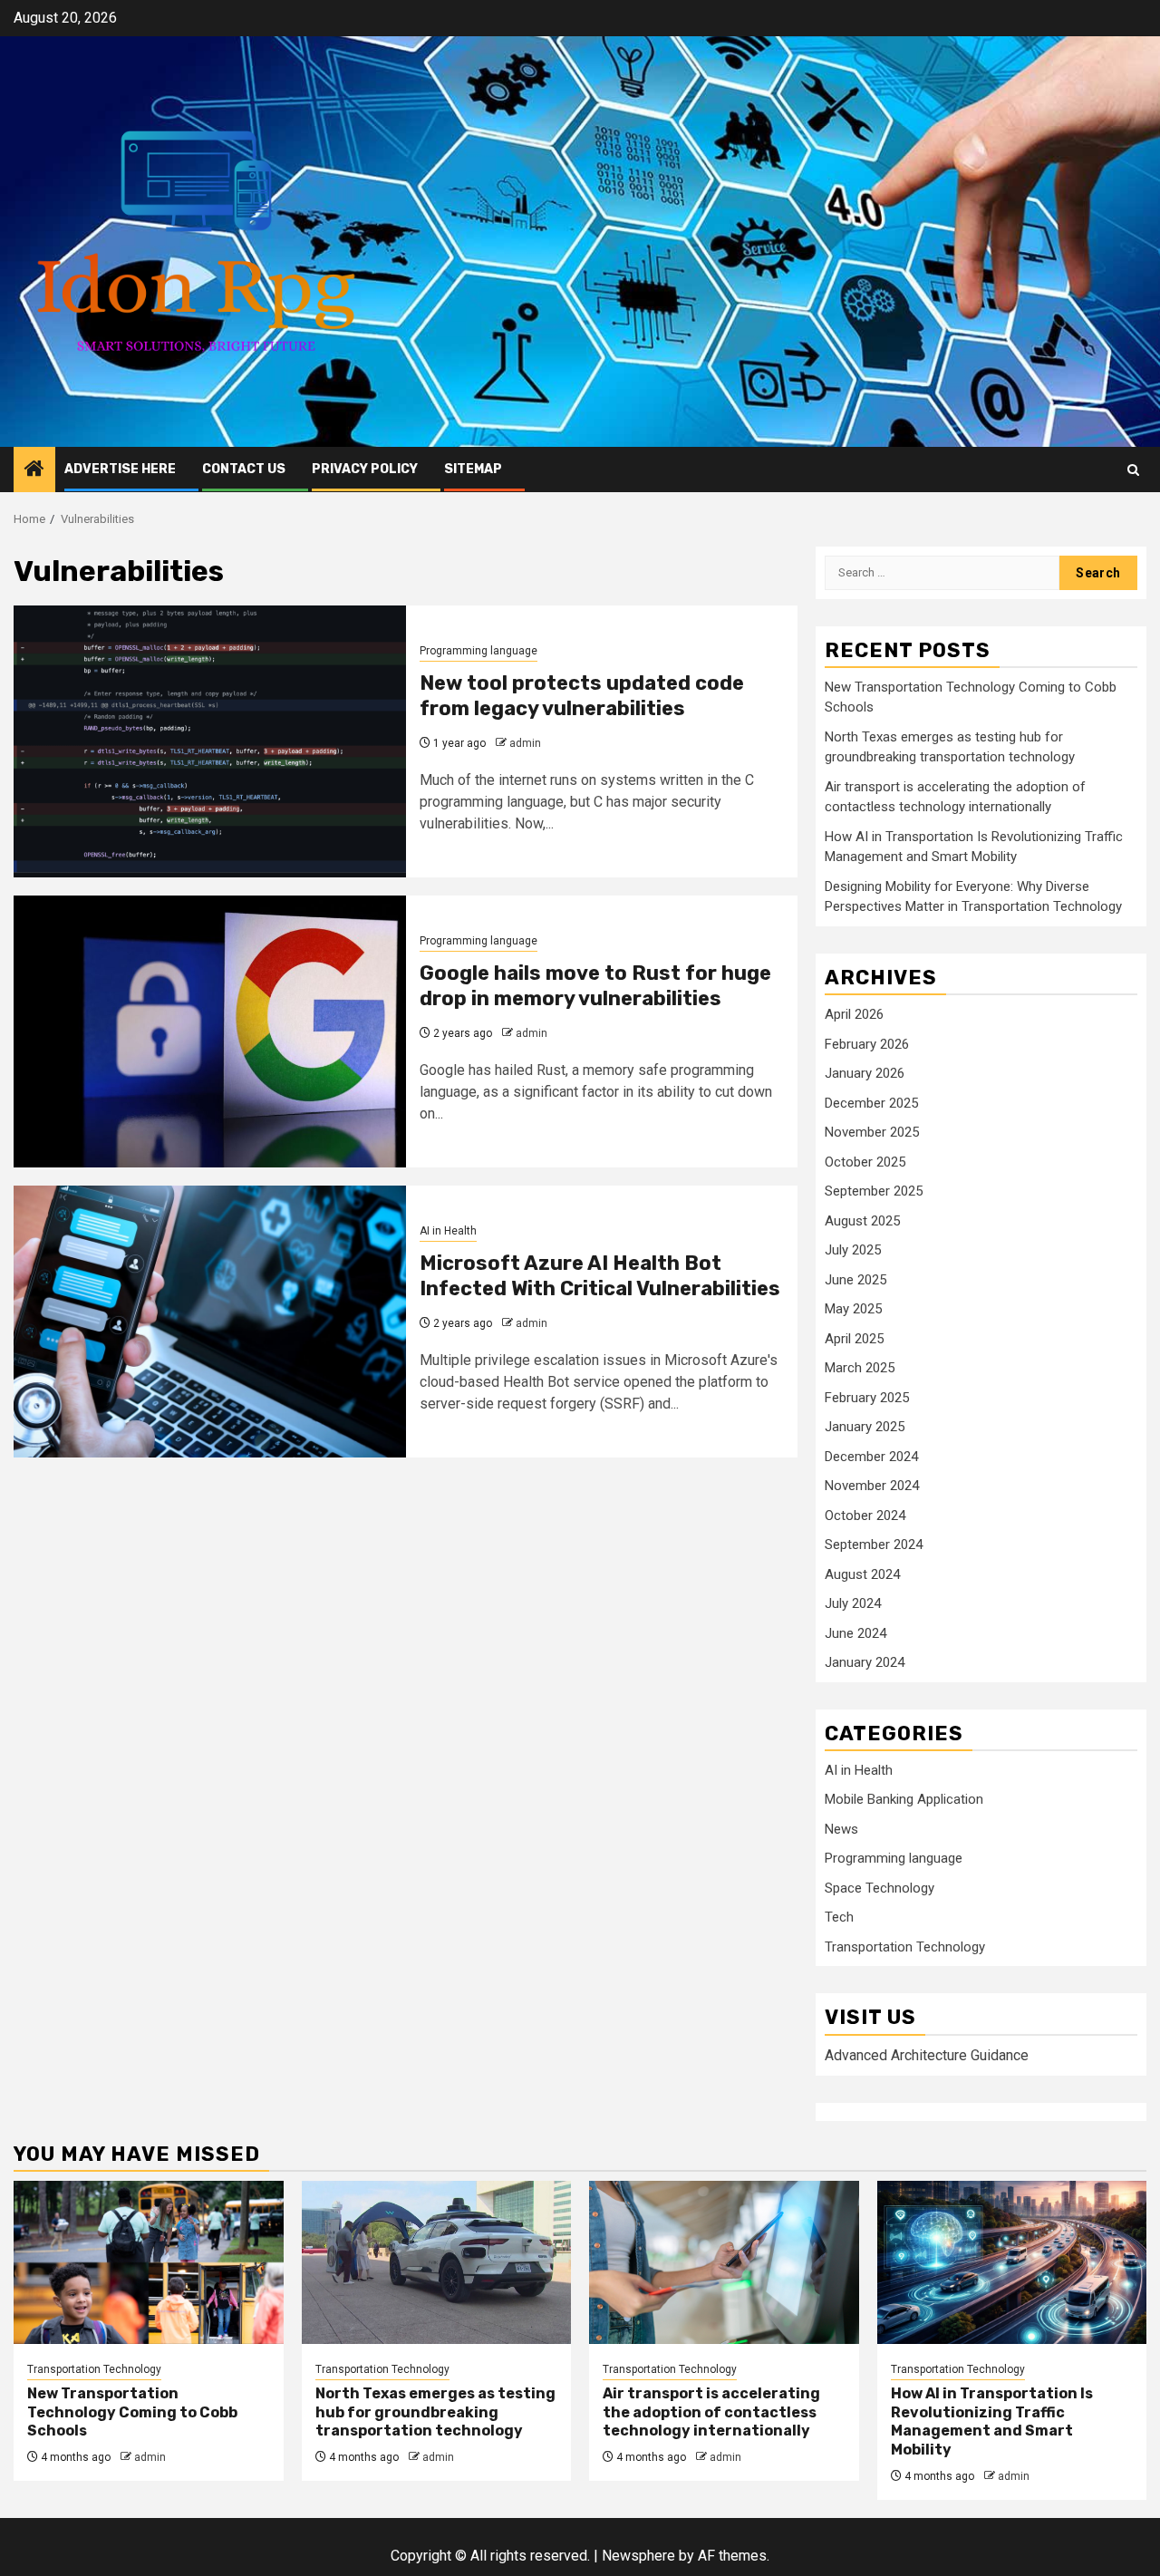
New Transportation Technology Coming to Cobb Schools (132, 2412)
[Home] (34, 470)
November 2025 (872, 1132)
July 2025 (853, 1250)
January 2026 (865, 1073)
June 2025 (855, 1280)
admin (525, 743)
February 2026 (867, 1044)
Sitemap (473, 469)
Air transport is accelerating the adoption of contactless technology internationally (711, 2412)
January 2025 (865, 1427)
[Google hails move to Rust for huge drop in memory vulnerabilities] (210, 1031)
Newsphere (638, 2556)
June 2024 (855, 1633)
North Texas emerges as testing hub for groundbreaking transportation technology (435, 2412)
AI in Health (448, 1231)
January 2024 (865, 1662)
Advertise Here (120, 469)
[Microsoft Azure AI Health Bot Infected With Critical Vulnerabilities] (210, 1322)
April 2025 (854, 1339)
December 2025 (871, 1103)
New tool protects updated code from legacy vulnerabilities (582, 696)
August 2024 (862, 1574)
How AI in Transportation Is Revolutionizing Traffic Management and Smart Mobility (992, 2421)
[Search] (1133, 470)
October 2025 (865, 1162)
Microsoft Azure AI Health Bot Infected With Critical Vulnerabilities (600, 1276)
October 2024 (865, 1516)
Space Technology (880, 1888)
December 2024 (871, 1457)
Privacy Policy (365, 469)
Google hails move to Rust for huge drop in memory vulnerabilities (595, 986)
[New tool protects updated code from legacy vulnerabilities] (210, 741)
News (841, 1829)
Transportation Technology (905, 1947)
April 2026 (854, 1014)
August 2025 (862, 1221)
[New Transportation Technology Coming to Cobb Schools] (149, 2262)
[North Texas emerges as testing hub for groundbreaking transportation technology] (437, 2262)
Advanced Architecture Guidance (927, 2055)
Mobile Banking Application (904, 1799)
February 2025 (867, 1398)
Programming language (478, 651)
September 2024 (874, 1545)
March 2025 (860, 1368)
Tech (839, 1917)
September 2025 (874, 1191)
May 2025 (853, 1309)
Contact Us (244, 469)
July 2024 (853, 1603)
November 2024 (872, 1486)
